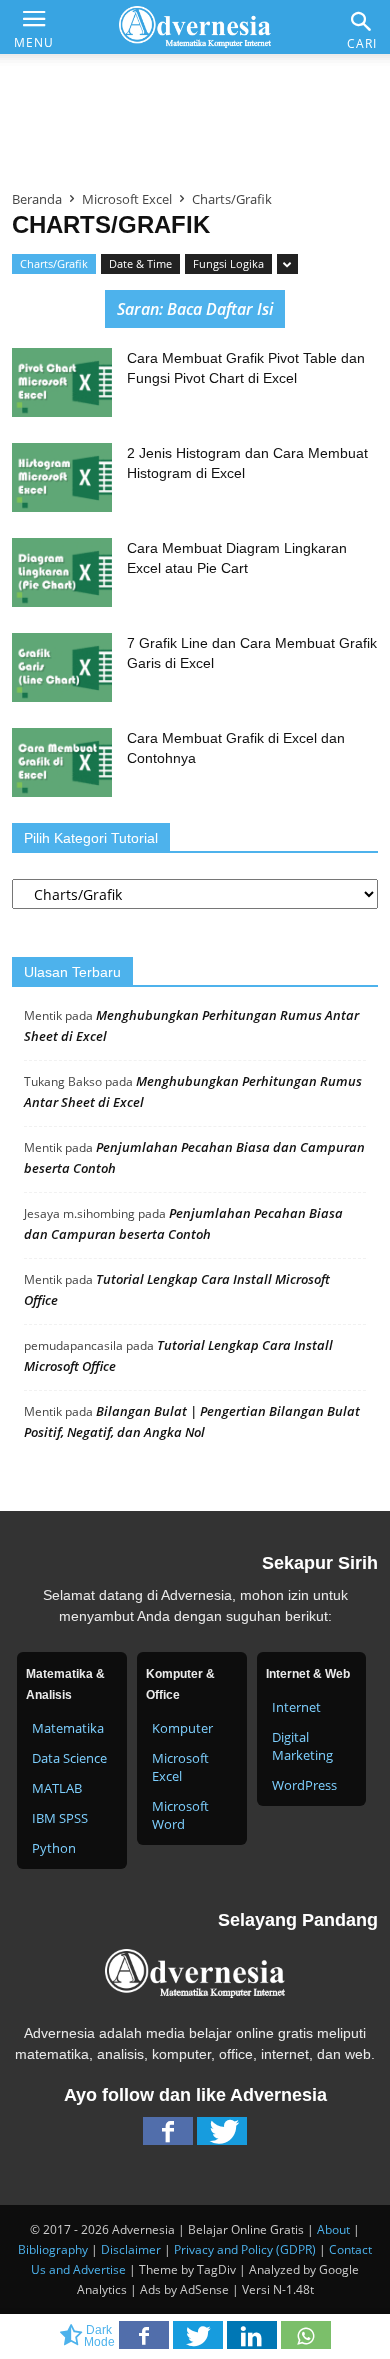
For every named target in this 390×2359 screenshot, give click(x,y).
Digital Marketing (302, 1746)
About (333, 2229)
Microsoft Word (180, 1815)
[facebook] (168, 2136)
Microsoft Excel (127, 199)
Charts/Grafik (54, 263)
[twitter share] (200, 2341)
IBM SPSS (60, 1818)
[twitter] (222, 2136)
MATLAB (57, 1788)
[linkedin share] (254, 2341)
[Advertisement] (195, 114)
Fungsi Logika (228, 263)
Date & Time (140, 263)
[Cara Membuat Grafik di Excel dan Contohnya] (62, 762)
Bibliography (53, 2249)
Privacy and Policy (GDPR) (245, 2249)
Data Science (69, 1758)
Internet (296, 1707)
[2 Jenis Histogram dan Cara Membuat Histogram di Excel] (62, 477)
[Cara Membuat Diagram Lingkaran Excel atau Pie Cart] (62, 572)
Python (54, 1848)
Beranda (37, 199)
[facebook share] (146, 2341)
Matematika (68, 1728)
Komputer (182, 1728)
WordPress (304, 1785)
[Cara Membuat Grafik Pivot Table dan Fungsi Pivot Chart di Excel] (62, 382)
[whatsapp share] (306, 2341)
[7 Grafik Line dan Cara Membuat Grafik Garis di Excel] (62, 667)
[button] (362, 21)
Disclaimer (131, 2249)
